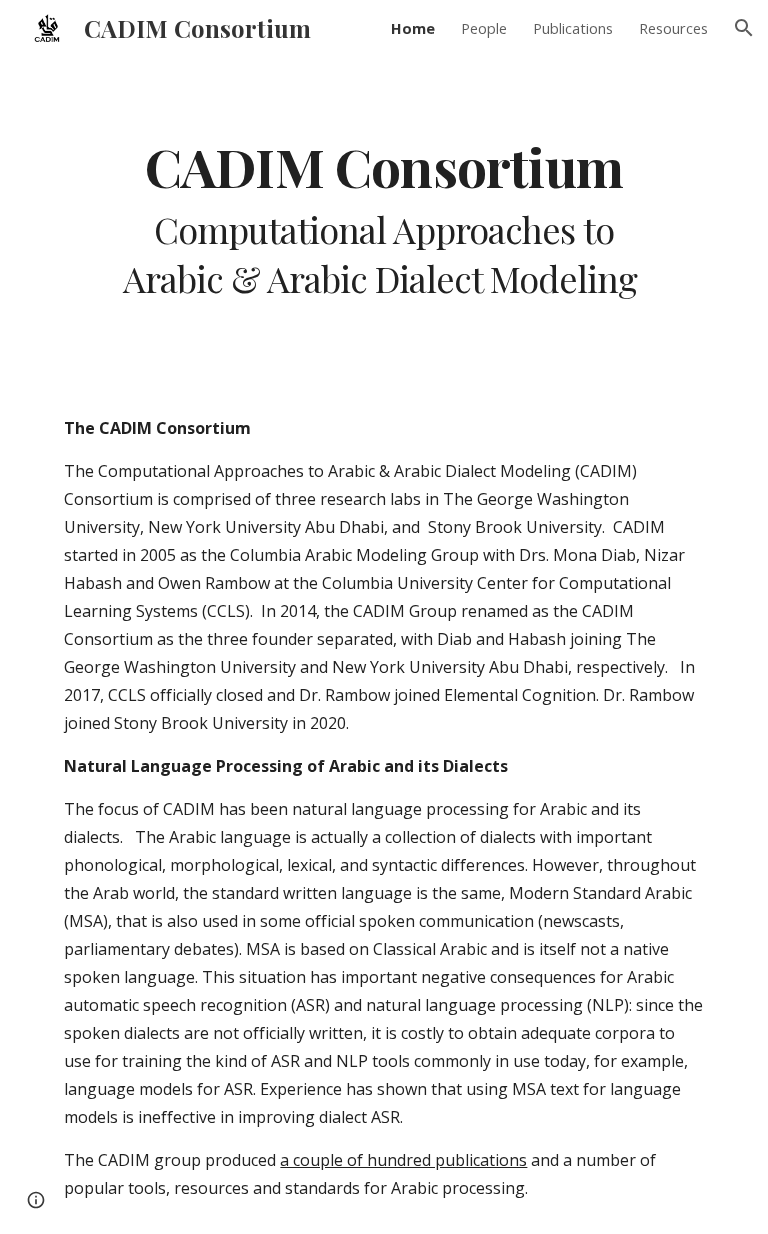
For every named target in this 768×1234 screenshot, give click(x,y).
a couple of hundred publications (403, 1160)
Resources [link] (673, 28)
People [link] (484, 28)
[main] (383, 219)
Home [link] (413, 28)
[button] (744, 28)
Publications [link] (573, 28)
